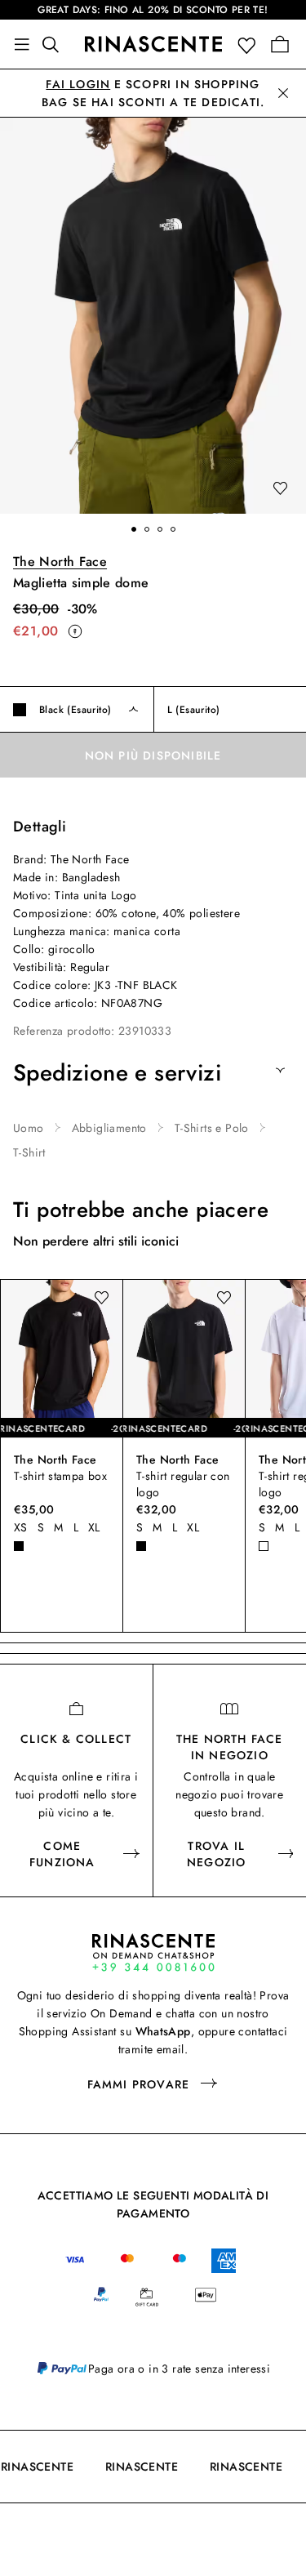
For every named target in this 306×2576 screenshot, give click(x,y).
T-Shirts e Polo (212, 1128)
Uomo (29, 1128)
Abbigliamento (109, 1128)
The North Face (60, 562)
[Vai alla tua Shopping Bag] (280, 44)
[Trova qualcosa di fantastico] (55, 44)
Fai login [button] (78, 84)
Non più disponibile (153, 755)
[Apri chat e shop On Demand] (153, 1952)
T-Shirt (29, 1152)
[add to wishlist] (280, 489)
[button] (250, 45)
